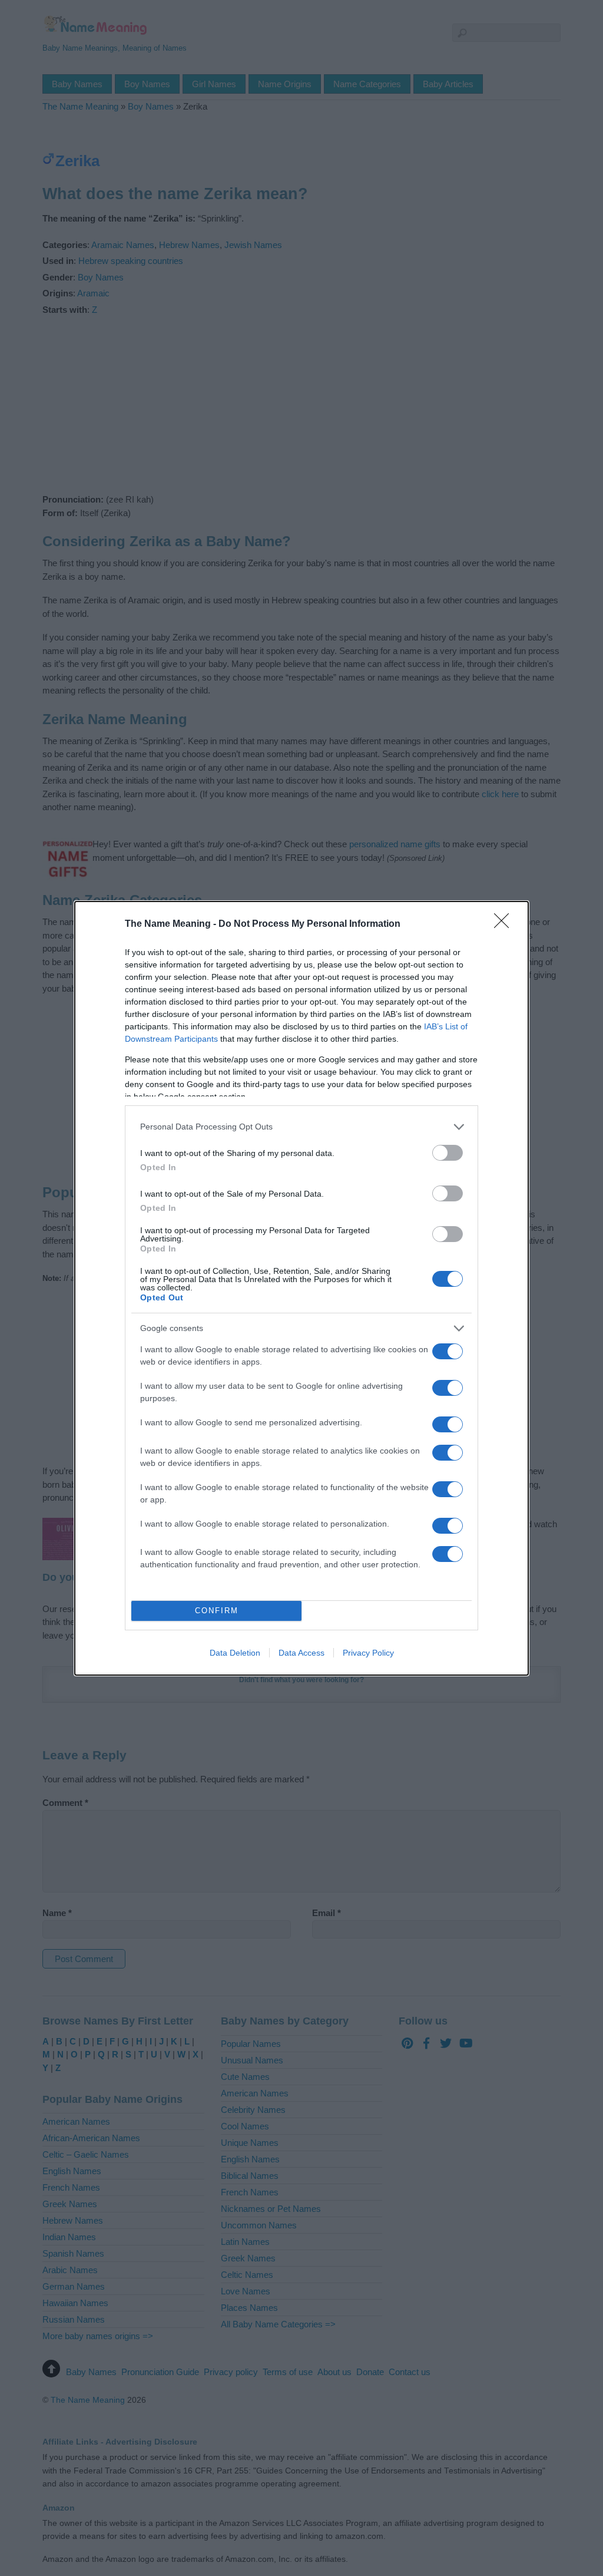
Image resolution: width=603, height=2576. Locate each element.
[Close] (505, 924)
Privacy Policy (368, 1653)
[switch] (448, 1153)
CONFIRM (217, 1611)
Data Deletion (235, 1653)
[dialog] (301, 1288)
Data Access (301, 1653)
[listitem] (301, 1127)
